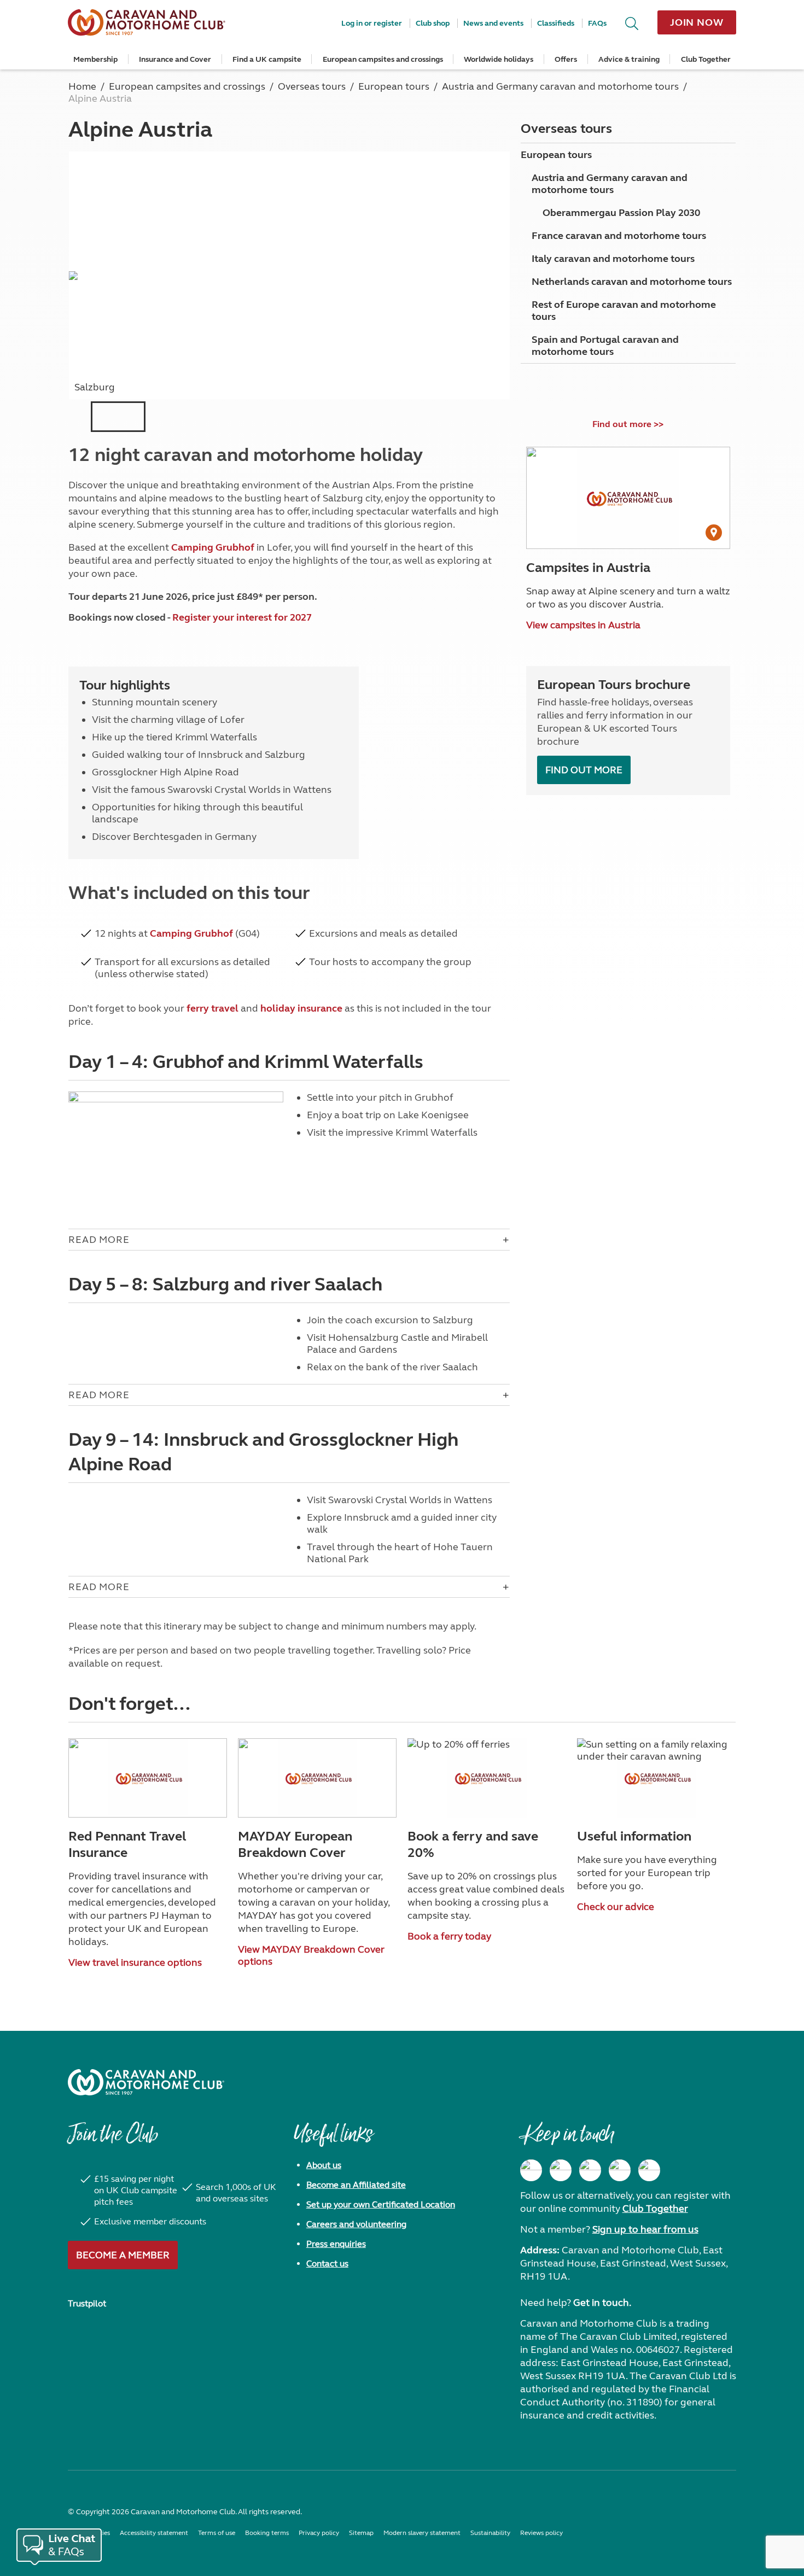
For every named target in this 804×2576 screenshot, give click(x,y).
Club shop (433, 23)
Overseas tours (566, 129)
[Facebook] (531, 2170)
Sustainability (490, 2533)
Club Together (706, 59)
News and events (493, 23)
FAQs (597, 23)
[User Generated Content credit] (714, 533)
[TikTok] (649, 2170)
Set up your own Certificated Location (381, 2204)
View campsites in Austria (583, 625)
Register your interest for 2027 (242, 617)
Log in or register (372, 23)
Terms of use (217, 2533)
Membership (95, 59)
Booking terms (267, 2533)
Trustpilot (87, 2303)
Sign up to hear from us (645, 2229)
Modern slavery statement (422, 2533)
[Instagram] (561, 2170)
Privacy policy (319, 2533)
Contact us (327, 2264)
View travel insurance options (135, 1962)
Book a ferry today (449, 1936)
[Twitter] (590, 2170)
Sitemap (361, 2533)
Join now (697, 22)
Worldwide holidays (499, 59)
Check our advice (616, 1907)
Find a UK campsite (267, 59)
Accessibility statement (154, 2533)
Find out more (584, 770)
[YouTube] (620, 2170)
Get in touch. (602, 2303)
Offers (566, 59)
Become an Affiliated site (356, 2185)
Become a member (123, 2255)
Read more (99, 1240)
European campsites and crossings (383, 59)
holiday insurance (301, 1008)
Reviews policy (541, 2533)
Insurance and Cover (175, 59)
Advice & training (629, 59)
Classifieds (556, 23)
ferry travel (212, 1008)
